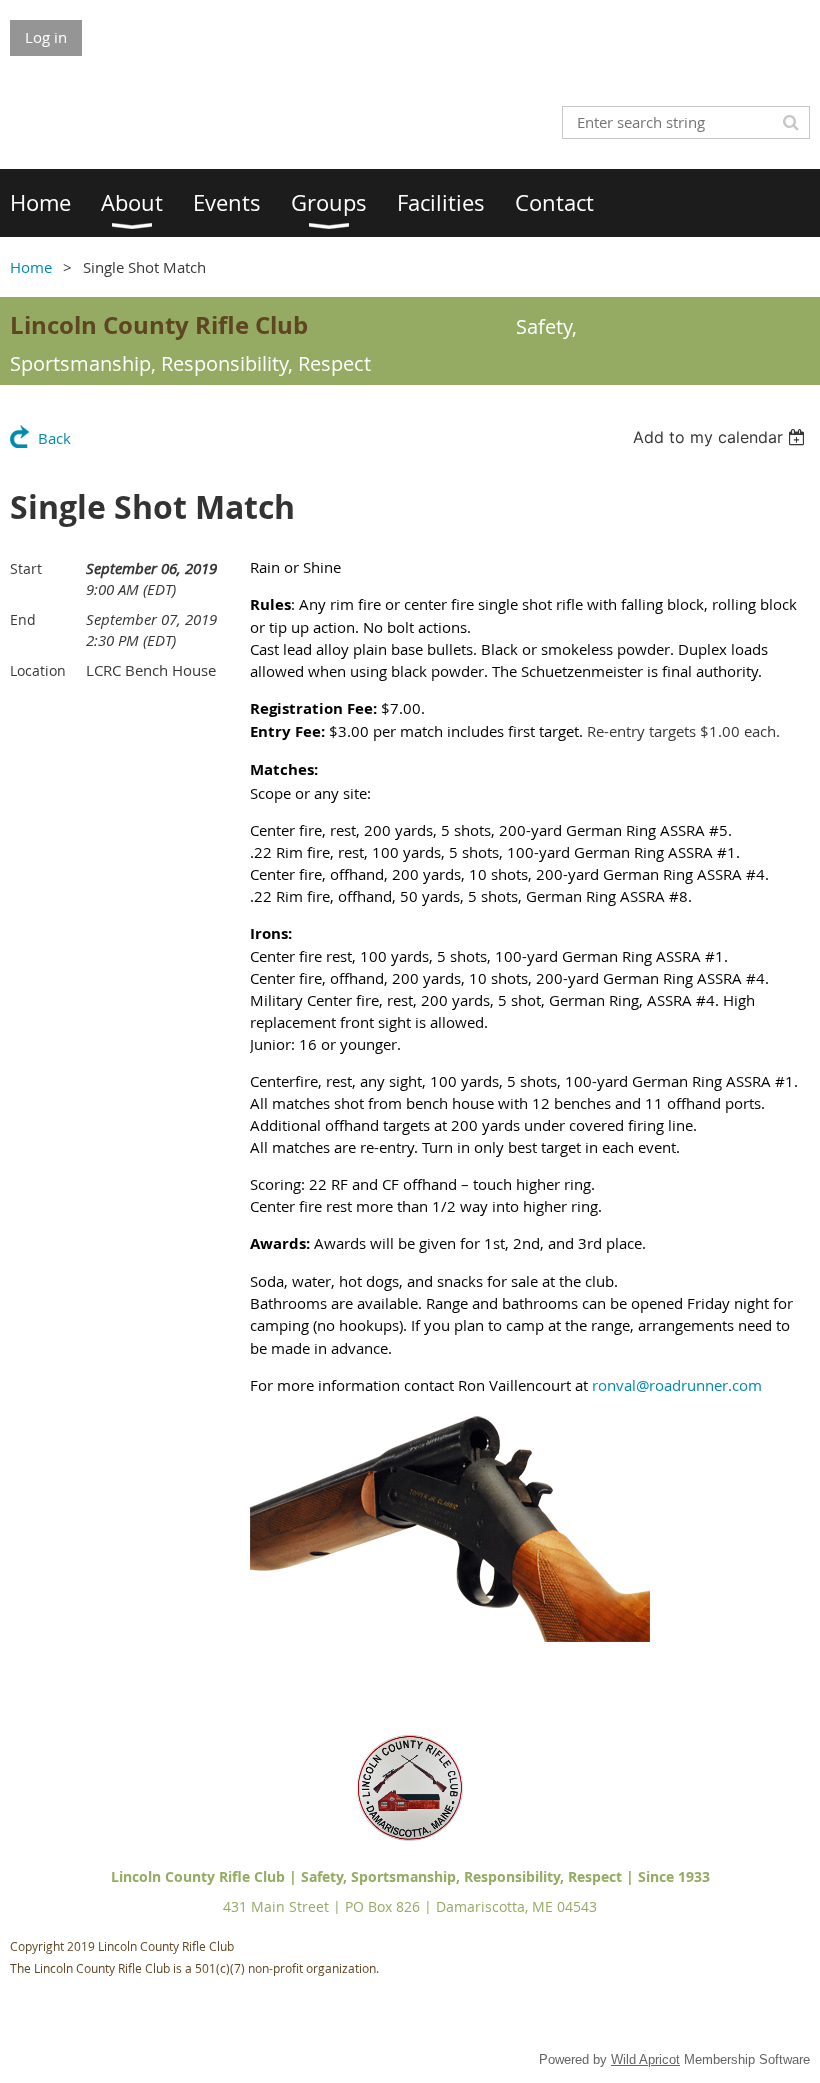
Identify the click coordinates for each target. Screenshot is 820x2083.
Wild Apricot (645, 2059)
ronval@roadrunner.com (677, 1385)
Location (38, 670)
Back (54, 438)
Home (31, 267)
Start (26, 568)
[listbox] (721, 437)
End (23, 619)
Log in (46, 37)
